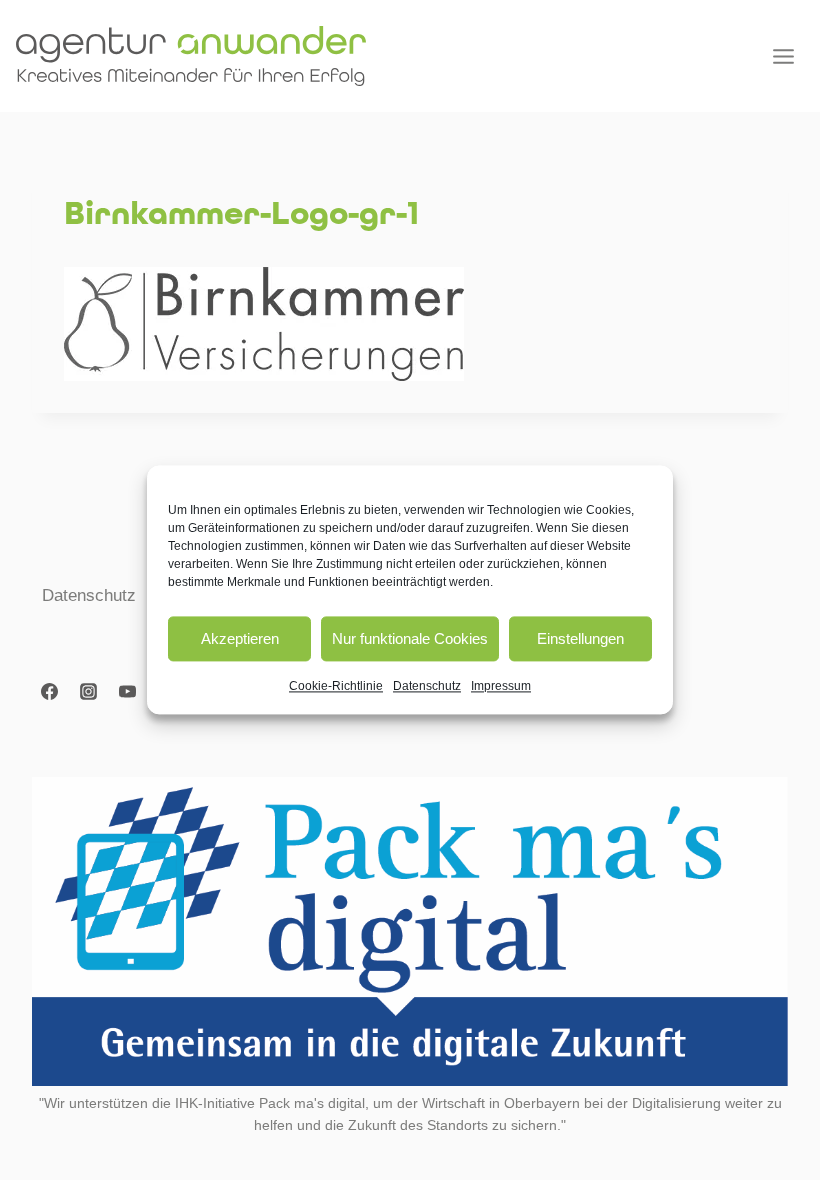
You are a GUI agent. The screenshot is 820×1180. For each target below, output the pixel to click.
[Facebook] (49, 692)
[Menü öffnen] (783, 56)
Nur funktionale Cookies (410, 638)
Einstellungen (580, 638)
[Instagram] (88, 692)
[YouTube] (127, 692)
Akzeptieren (240, 638)
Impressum (501, 686)
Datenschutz (427, 686)
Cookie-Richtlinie (336, 686)
